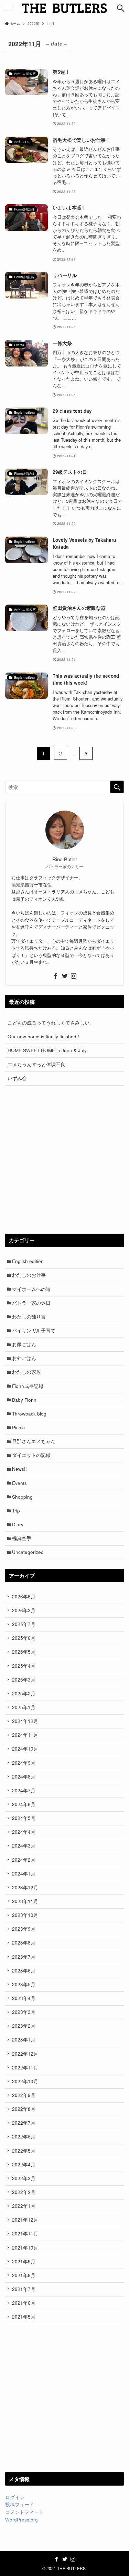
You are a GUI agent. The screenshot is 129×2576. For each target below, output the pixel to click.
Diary (18, 1524)
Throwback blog (29, 1414)
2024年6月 (24, 1804)
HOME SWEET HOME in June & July (47, 1050)
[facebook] (56, 976)
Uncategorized (28, 1552)
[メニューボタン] (8, 8)
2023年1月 (24, 2040)
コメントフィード (24, 2512)
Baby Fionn (24, 1400)
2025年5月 (24, 1652)
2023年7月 (24, 1957)
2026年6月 (24, 1596)
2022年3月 (24, 2178)
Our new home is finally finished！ (44, 1036)
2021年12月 (25, 2220)
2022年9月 (24, 2095)
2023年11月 (25, 1901)
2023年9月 (24, 1929)
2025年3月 (24, 1680)
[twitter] (65, 976)
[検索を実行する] (117, 787)
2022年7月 (24, 2123)
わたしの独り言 (29, 1317)
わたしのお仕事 (29, 1275)
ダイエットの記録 (31, 1455)
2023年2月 (24, 2026)
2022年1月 (24, 2206)
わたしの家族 (26, 1372)
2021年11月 (25, 2234)
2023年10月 (25, 1915)
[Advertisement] (64, 1160)
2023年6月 (24, 1971)
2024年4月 (24, 1832)
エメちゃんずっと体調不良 (36, 1064)
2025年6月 (24, 1638)
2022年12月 (25, 2054)
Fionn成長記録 (28, 1386)
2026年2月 (24, 1610)
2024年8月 (24, 1777)
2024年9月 (24, 1763)
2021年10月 (25, 2248)
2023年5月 (24, 1984)
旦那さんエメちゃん (34, 1441)
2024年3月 (24, 1846)
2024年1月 (24, 1874)
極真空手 (22, 1538)
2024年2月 (24, 1860)
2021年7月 (24, 2289)
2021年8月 (24, 2275)
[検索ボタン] (121, 8)
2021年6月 (24, 2303)
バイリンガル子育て (34, 1330)
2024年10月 (25, 1749)
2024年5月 (24, 1818)
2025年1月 (24, 1707)
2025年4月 (24, 1666)
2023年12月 (25, 1887)
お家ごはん (24, 1344)
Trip (16, 1511)
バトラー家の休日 (31, 1303)
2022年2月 (24, 2192)
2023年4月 (24, 1998)
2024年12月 (25, 1721)
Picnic (18, 1427)
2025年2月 (24, 1693)
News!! (19, 1469)
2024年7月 (24, 1790)
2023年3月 (24, 2012)
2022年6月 (24, 2137)
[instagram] (74, 976)
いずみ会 (17, 1078)
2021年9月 (24, 2261)
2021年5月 (24, 2317)
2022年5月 (24, 2151)
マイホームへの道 (31, 1289)
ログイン (15, 2497)
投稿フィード (20, 2504)
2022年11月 (25, 2068)
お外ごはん (24, 1358)
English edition (28, 1261)
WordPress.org (21, 2520)
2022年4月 (24, 2164)
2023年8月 (24, 1943)
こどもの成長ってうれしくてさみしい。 (51, 1023)
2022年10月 (25, 2081)
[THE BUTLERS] (65, 8)
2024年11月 (25, 1735)
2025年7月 (24, 1624)
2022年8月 (24, 2109)
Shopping (22, 1497)
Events (19, 1483)
